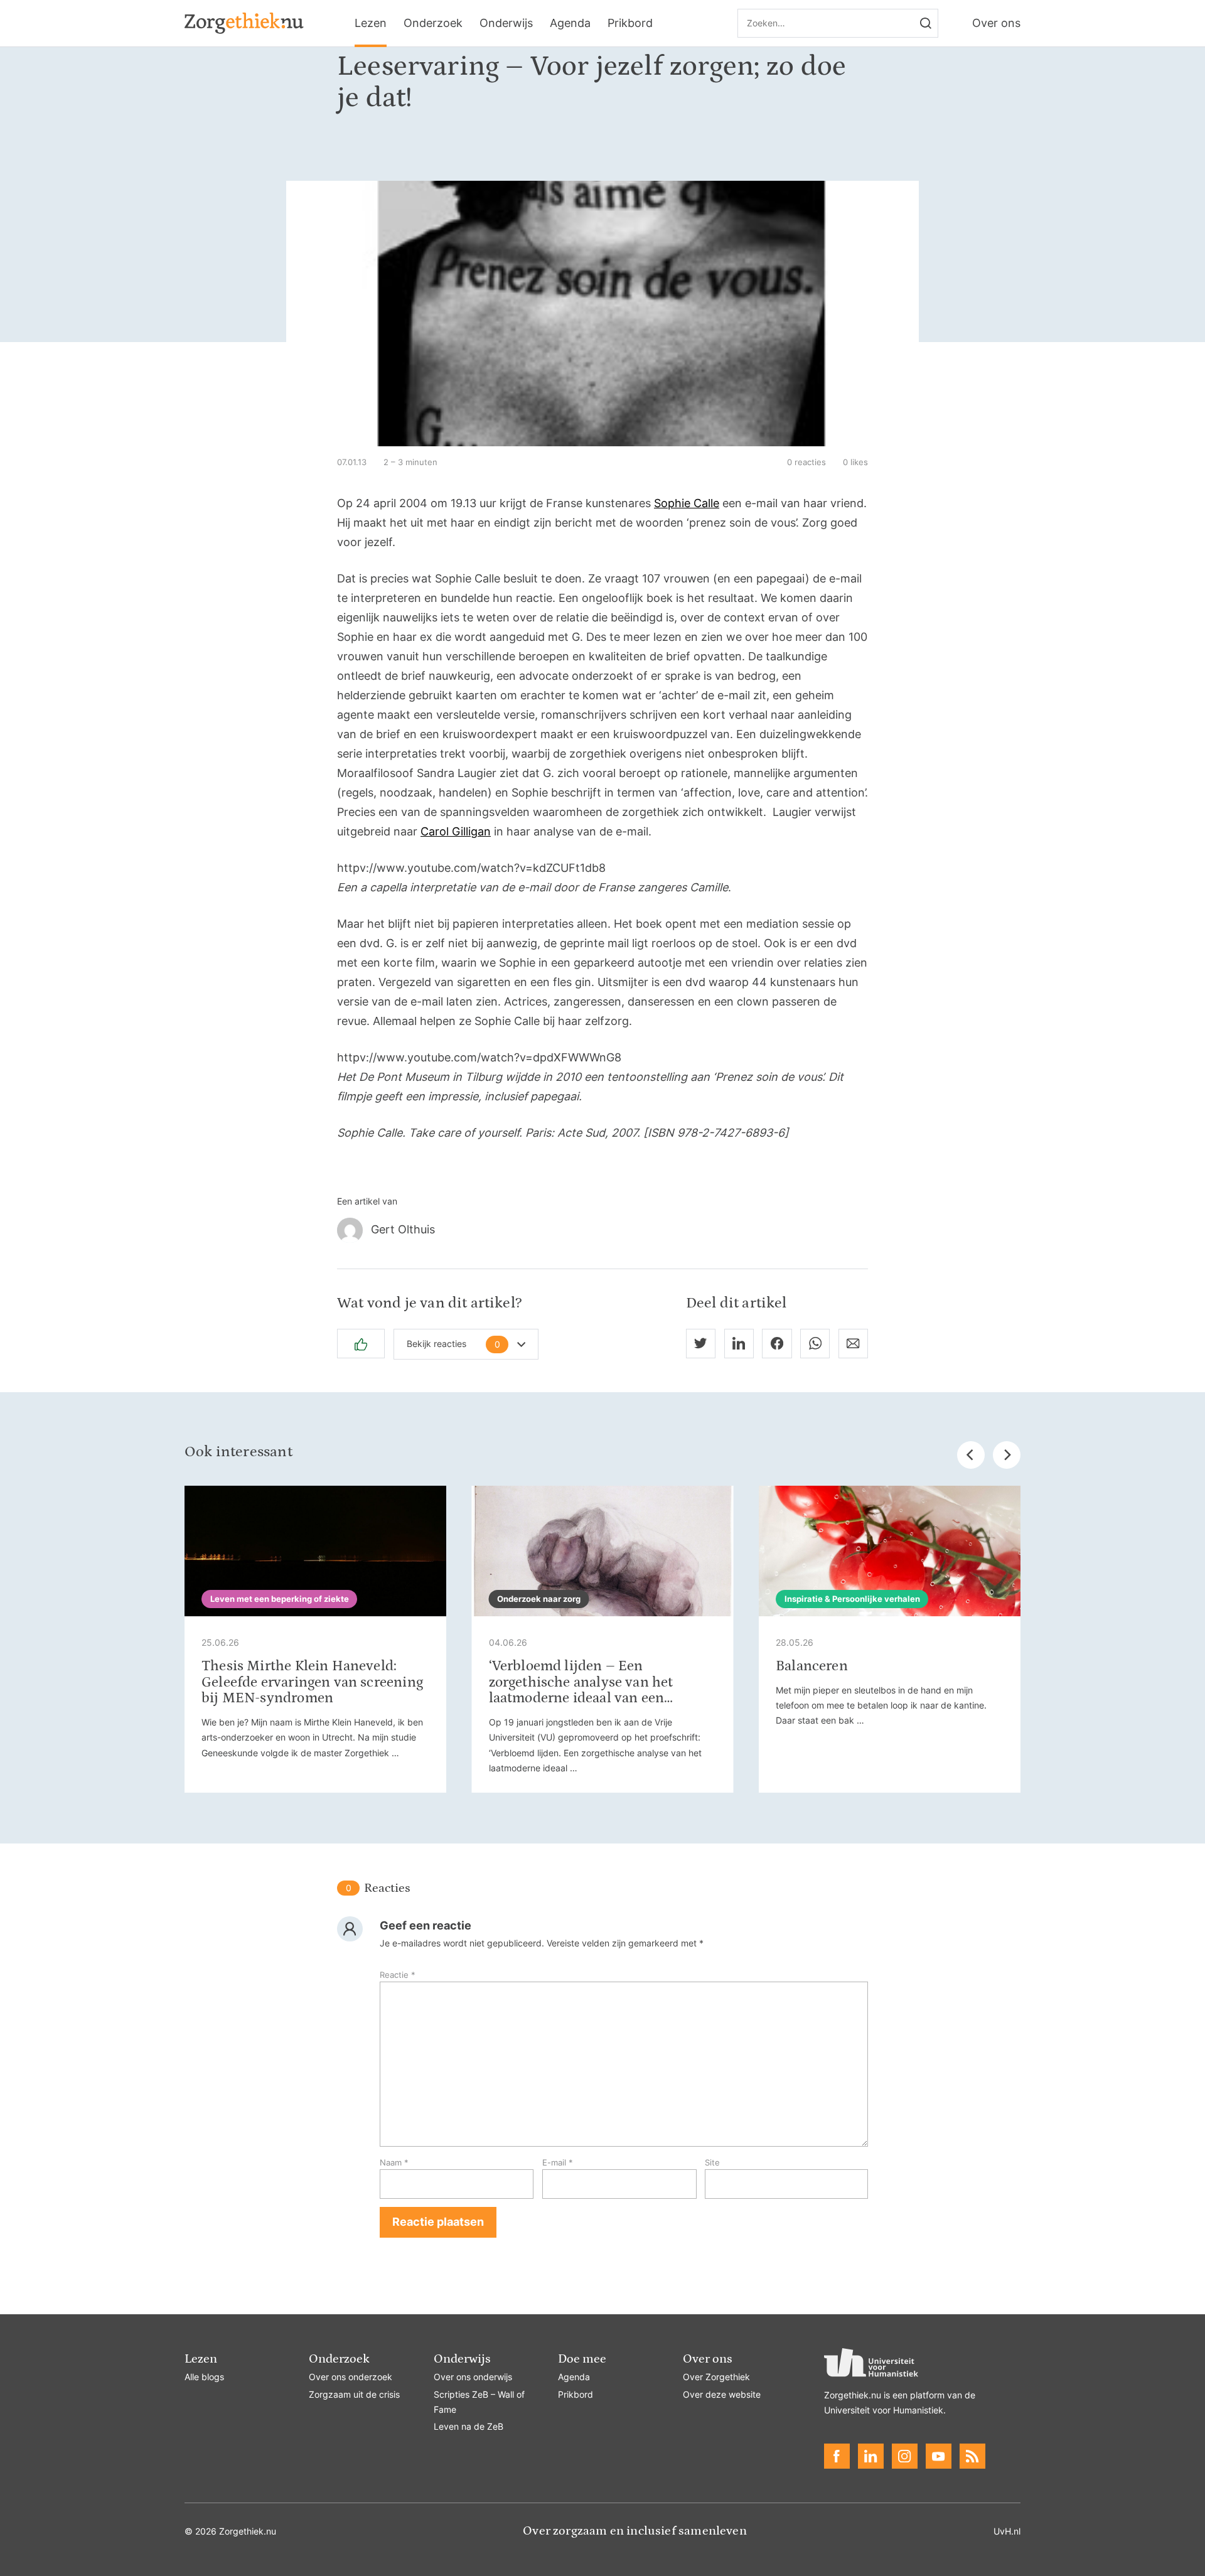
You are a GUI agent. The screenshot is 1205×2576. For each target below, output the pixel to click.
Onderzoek (433, 23)
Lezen (371, 23)
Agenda (570, 23)
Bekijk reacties (453, 1344)
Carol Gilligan (456, 831)
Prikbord (630, 23)
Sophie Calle (687, 503)
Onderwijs (506, 23)
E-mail (558, 2162)
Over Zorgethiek (716, 2377)
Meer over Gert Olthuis (602, 1231)
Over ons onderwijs (473, 2377)
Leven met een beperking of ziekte (280, 1599)
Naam (394, 2162)
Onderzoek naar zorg (539, 1599)
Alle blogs (204, 2377)
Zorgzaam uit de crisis (354, 2394)
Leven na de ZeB (469, 2426)
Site (712, 2162)
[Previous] (971, 1455)
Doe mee (582, 2359)
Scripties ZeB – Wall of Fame (479, 2402)
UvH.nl (1007, 2531)
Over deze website (722, 2394)
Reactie (398, 1975)
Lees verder (315, 1639)
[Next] (1007, 1455)
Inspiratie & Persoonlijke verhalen (852, 1599)
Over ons (996, 23)
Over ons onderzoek (351, 2377)
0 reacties (806, 462)
